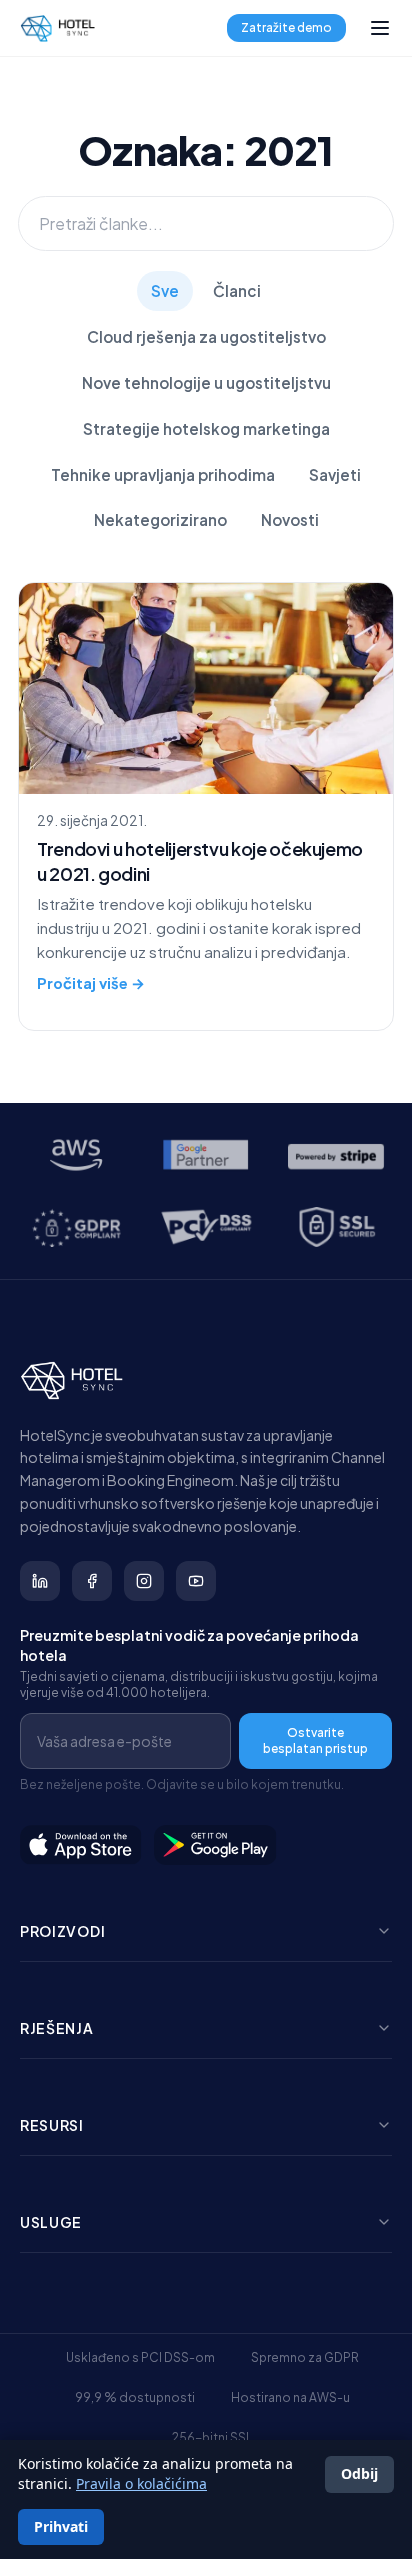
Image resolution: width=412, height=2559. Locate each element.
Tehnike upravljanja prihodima (163, 474)
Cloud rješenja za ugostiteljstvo (206, 336)
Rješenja (57, 2028)
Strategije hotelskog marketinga (206, 428)
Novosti (290, 519)
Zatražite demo (286, 27)
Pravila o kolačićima (141, 2483)
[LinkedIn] (40, 1581)
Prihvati (61, 2526)
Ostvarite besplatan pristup (315, 1740)
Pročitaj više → (91, 983)
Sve (165, 290)
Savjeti (335, 474)
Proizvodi (62, 1931)
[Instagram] (144, 1581)
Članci (237, 290)
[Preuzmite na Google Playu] (216, 1845)
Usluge (51, 2222)
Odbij (359, 2473)
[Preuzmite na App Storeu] (81, 1845)
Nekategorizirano (160, 519)
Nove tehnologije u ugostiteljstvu (206, 382)
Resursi (52, 2125)
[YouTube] (196, 1581)
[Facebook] (92, 1581)
